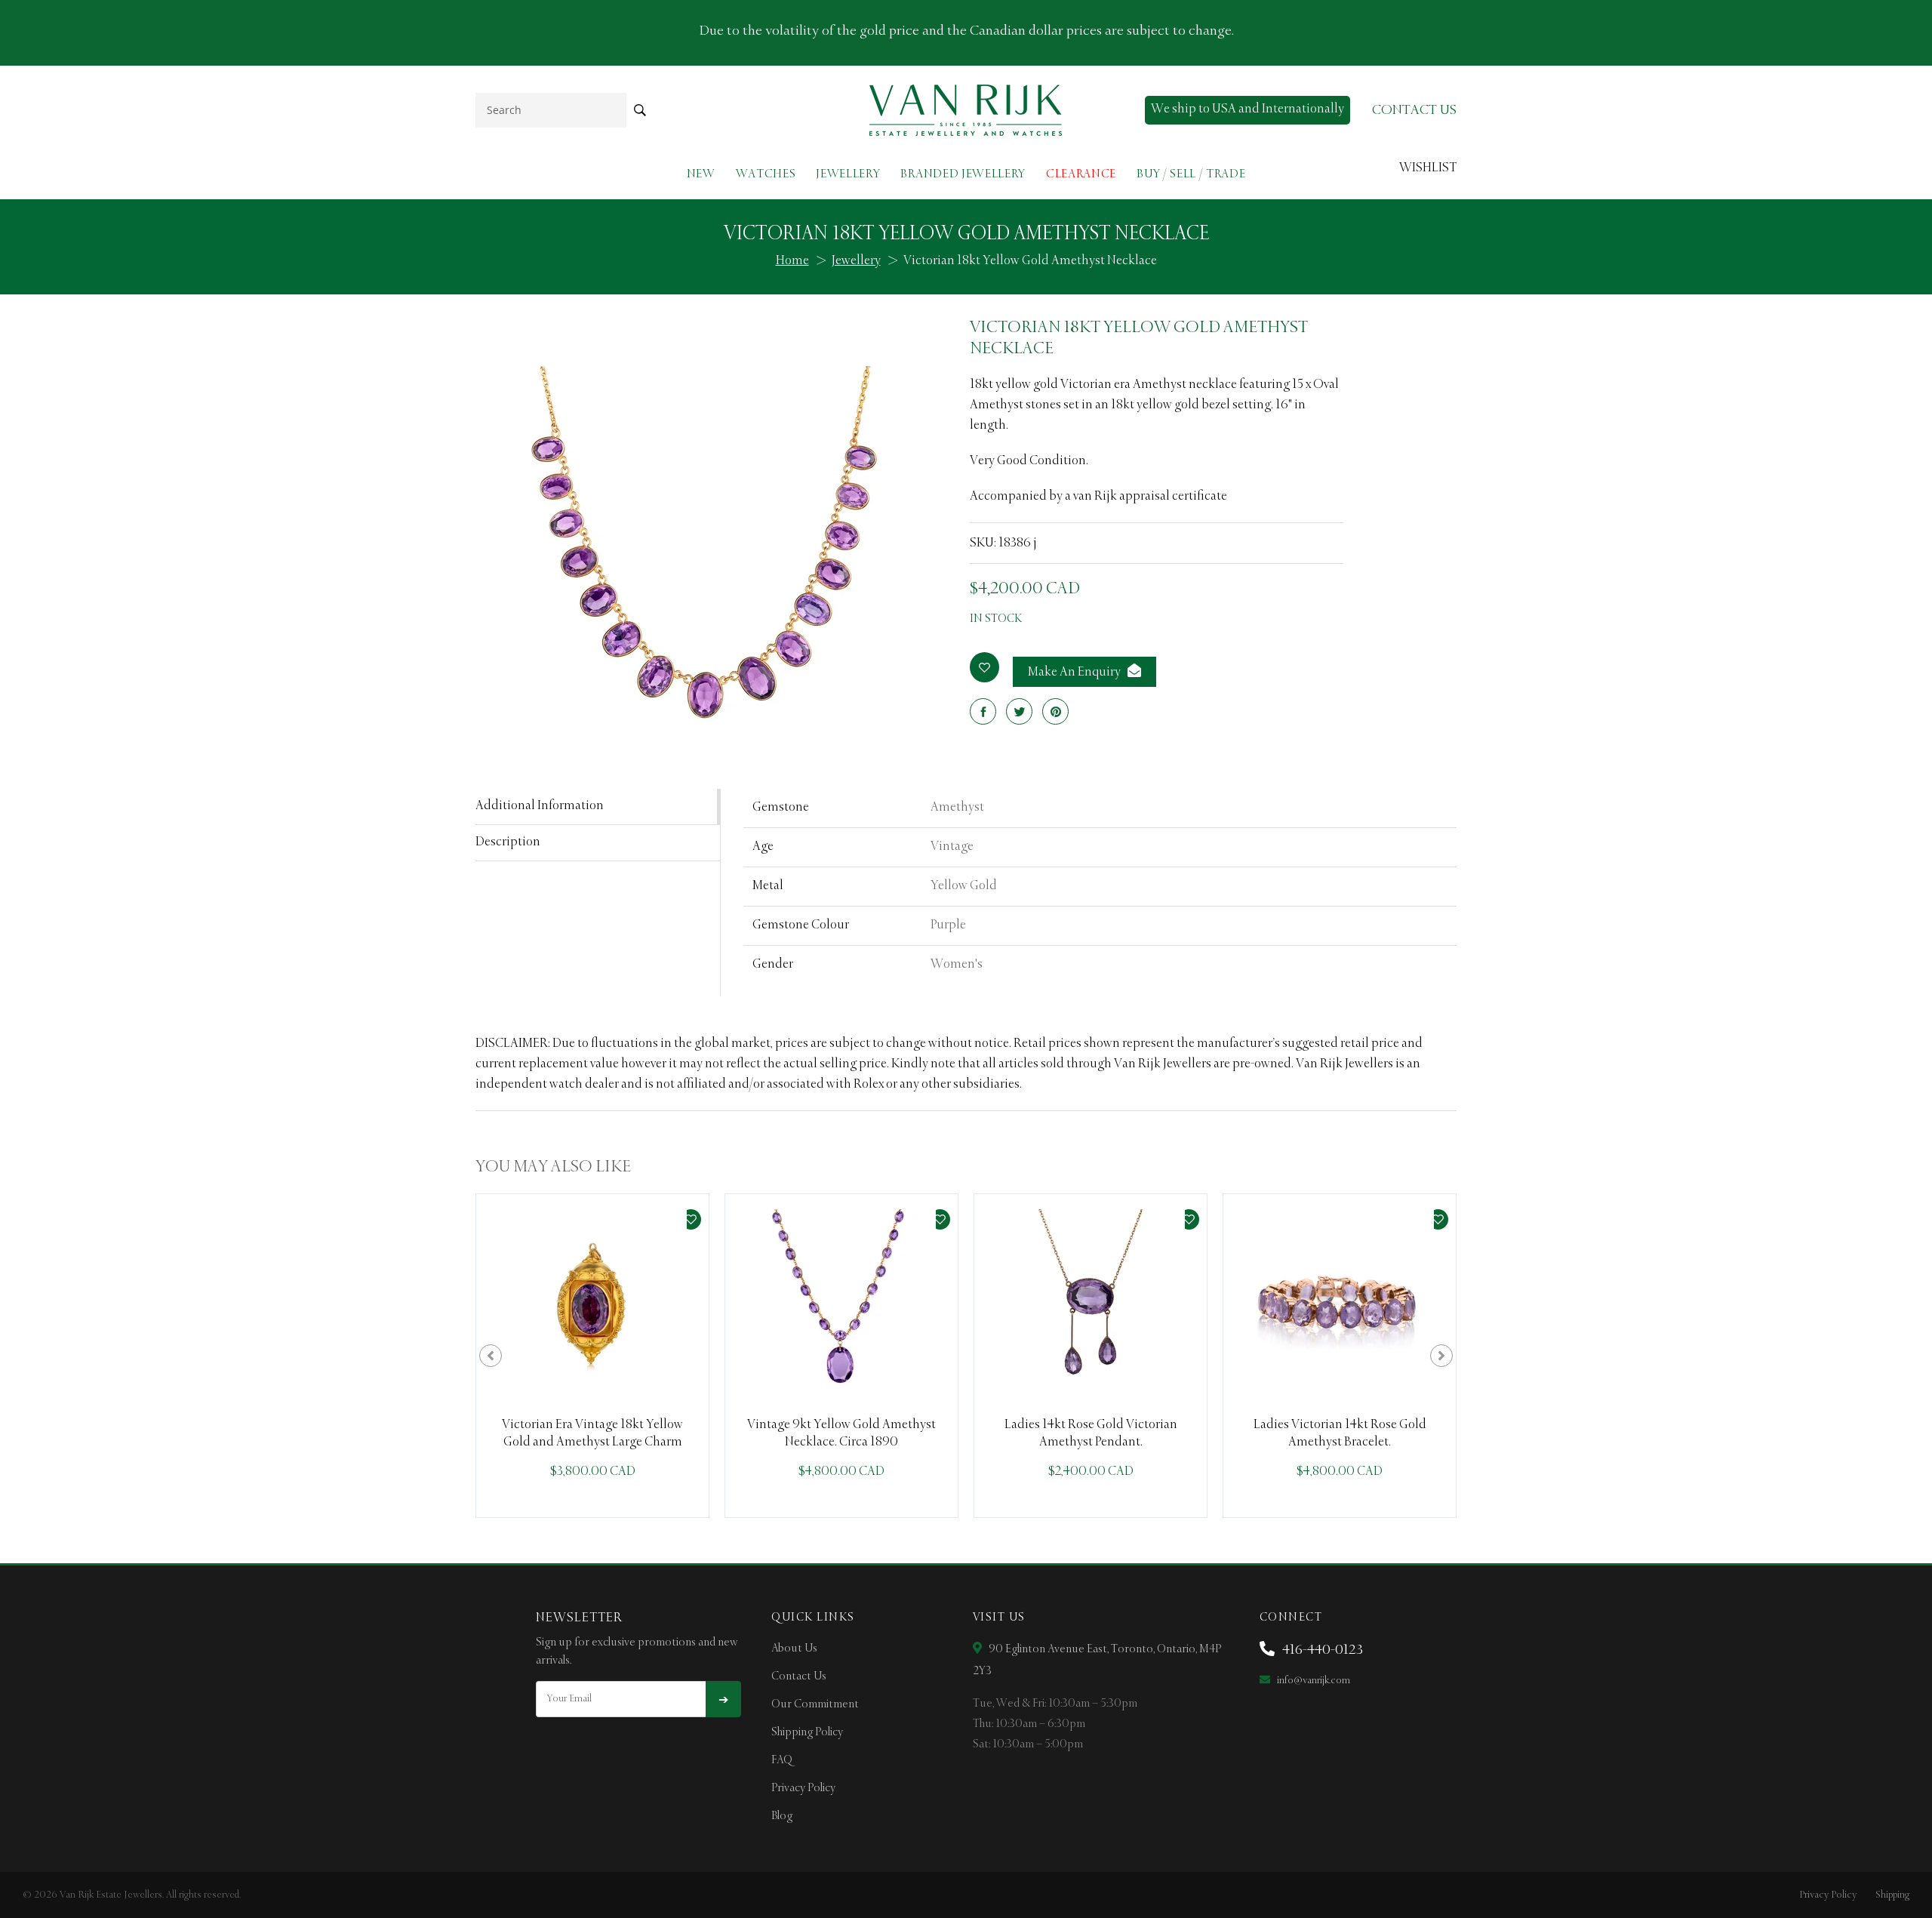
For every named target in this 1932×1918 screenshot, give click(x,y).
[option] (592, 1356)
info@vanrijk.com (1312, 1681)
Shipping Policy (807, 1732)
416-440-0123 (1321, 1650)
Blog (782, 1816)
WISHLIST (1428, 168)
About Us (794, 1649)
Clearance (1081, 174)
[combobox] (551, 110)
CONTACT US (1414, 110)
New (701, 174)
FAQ (782, 1760)
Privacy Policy (803, 1788)
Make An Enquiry (1075, 673)
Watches (766, 174)
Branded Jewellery (963, 174)
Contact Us (799, 1676)
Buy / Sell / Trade (1191, 174)
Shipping (1892, 1895)
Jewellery (848, 174)
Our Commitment (815, 1704)
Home (792, 261)
